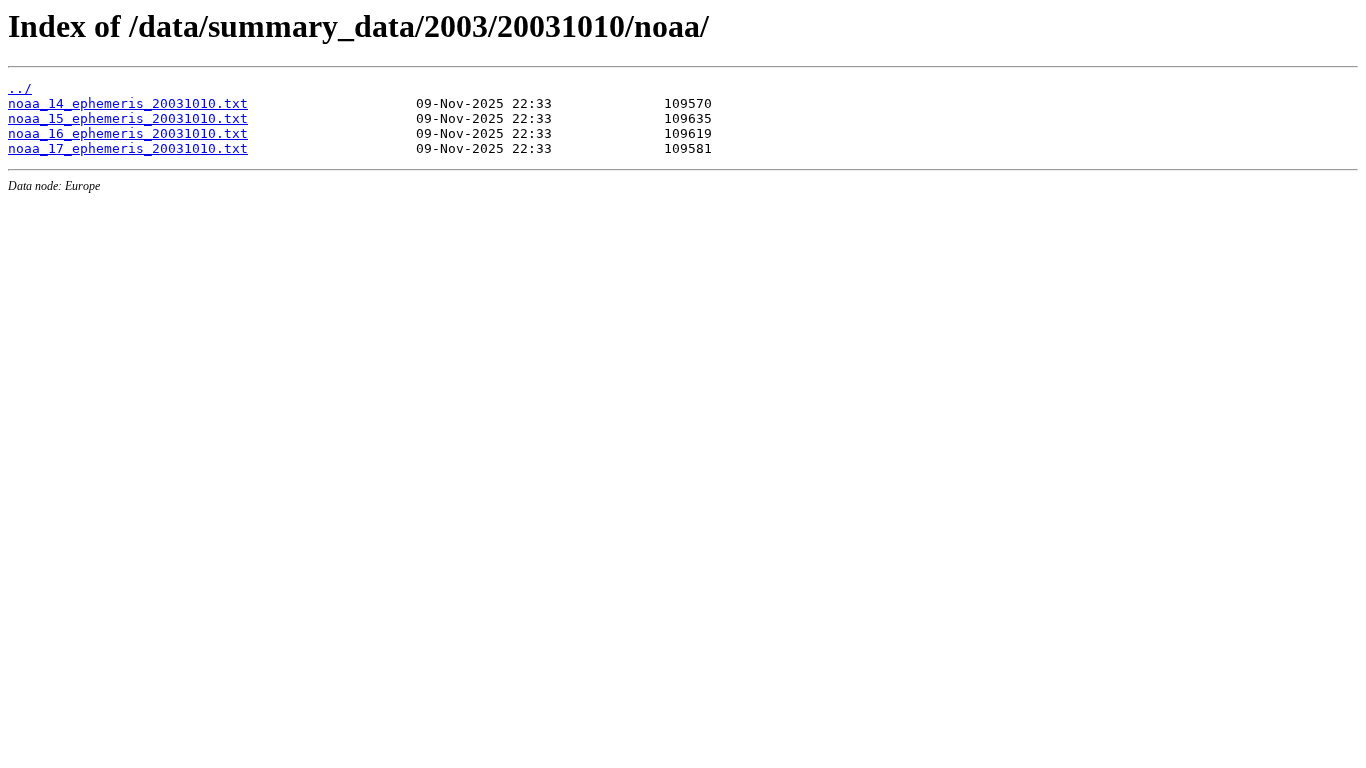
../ (20, 88)
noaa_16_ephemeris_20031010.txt (128, 133)
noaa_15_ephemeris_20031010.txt (128, 118)
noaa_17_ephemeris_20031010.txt (128, 148)
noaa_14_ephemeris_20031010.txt (128, 103)
